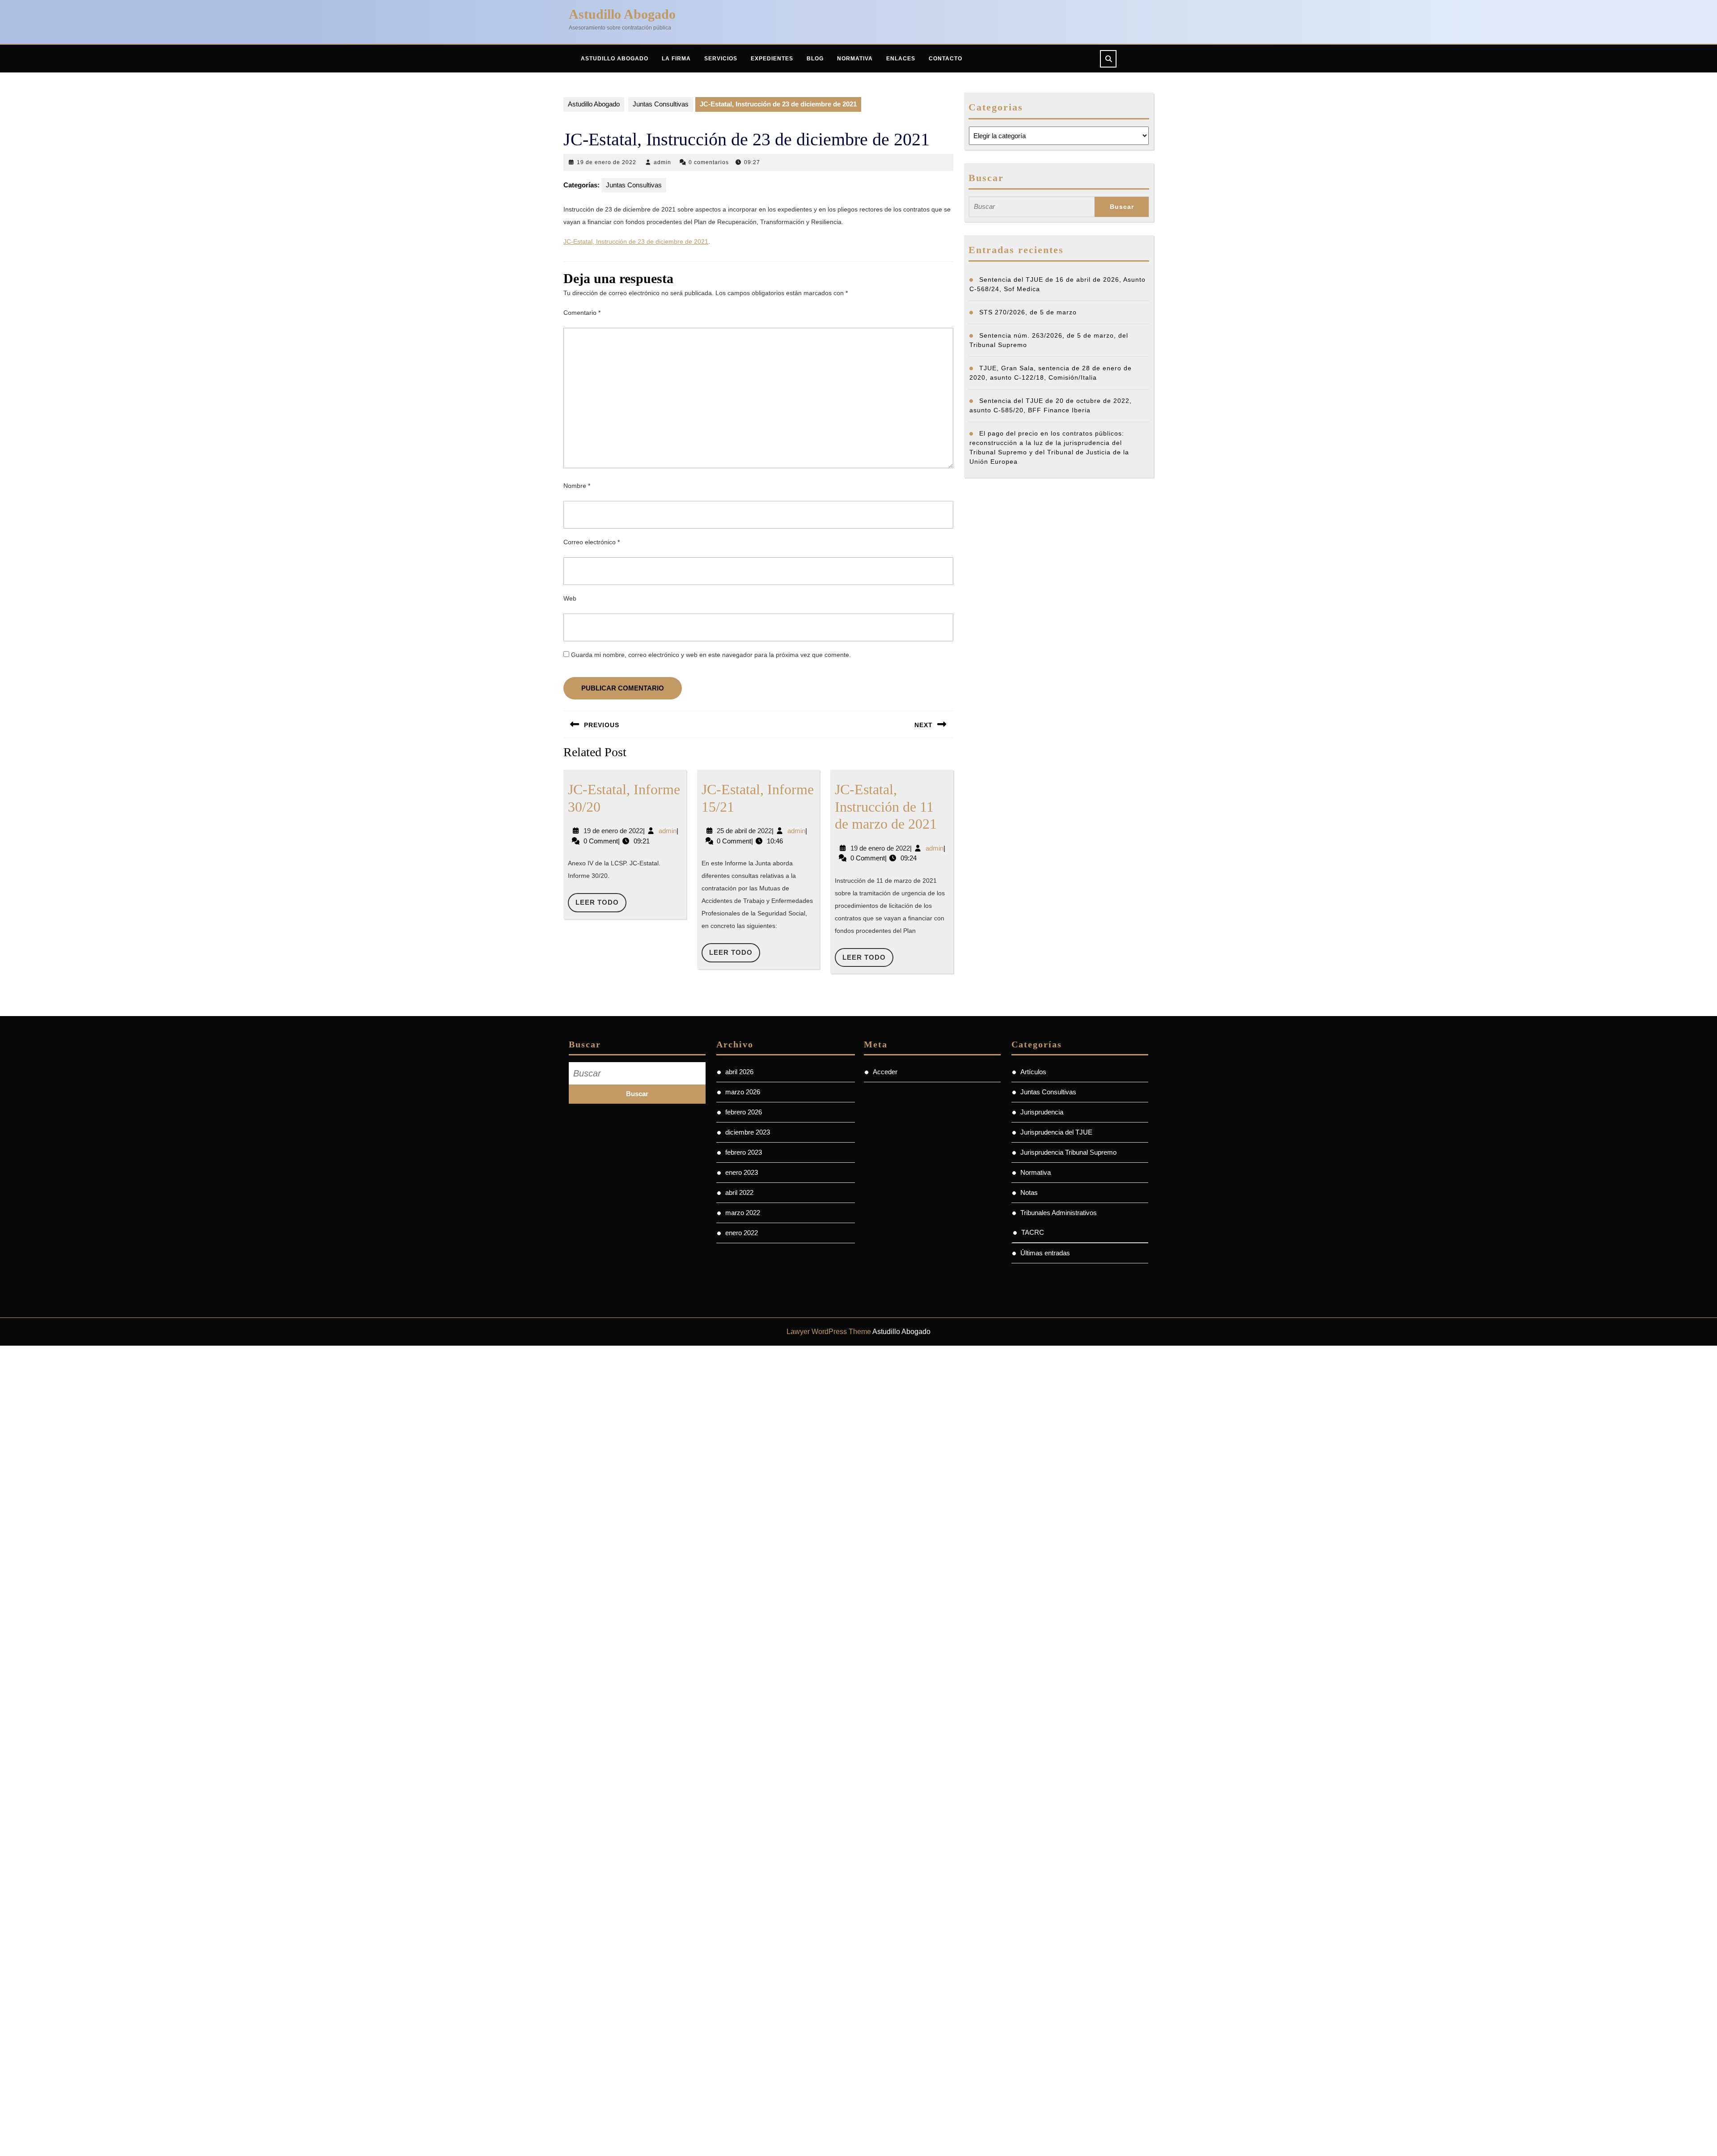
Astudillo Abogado (622, 14)
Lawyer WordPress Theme (829, 1332)
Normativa (855, 59)
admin (662, 162)
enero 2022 (742, 1233)
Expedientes (772, 59)
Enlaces (901, 59)
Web (570, 598)
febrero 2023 (744, 1152)
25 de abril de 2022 (744, 831)
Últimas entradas (1045, 1253)
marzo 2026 (743, 1092)
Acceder (885, 1072)
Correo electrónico (592, 542)
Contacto (945, 59)
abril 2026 (739, 1072)
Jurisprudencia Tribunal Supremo (1068, 1152)
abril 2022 (739, 1192)
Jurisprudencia (1042, 1112)
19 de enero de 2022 (607, 162)
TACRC (1033, 1232)
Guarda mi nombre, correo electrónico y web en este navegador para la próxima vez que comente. (711, 655)
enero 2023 (742, 1172)
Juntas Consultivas (661, 104)
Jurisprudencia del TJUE (1056, 1132)
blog (815, 59)
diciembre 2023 (748, 1132)
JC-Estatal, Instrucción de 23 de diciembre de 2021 (636, 241)
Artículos (1033, 1072)
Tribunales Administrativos (1059, 1213)
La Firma (676, 59)
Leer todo (601, 905)
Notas (1029, 1192)
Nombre (577, 486)
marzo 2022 (743, 1213)
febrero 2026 (744, 1112)
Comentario (582, 313)
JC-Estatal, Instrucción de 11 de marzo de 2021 (886, 807)
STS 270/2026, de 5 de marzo (1028, 312)
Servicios (721, 59)
